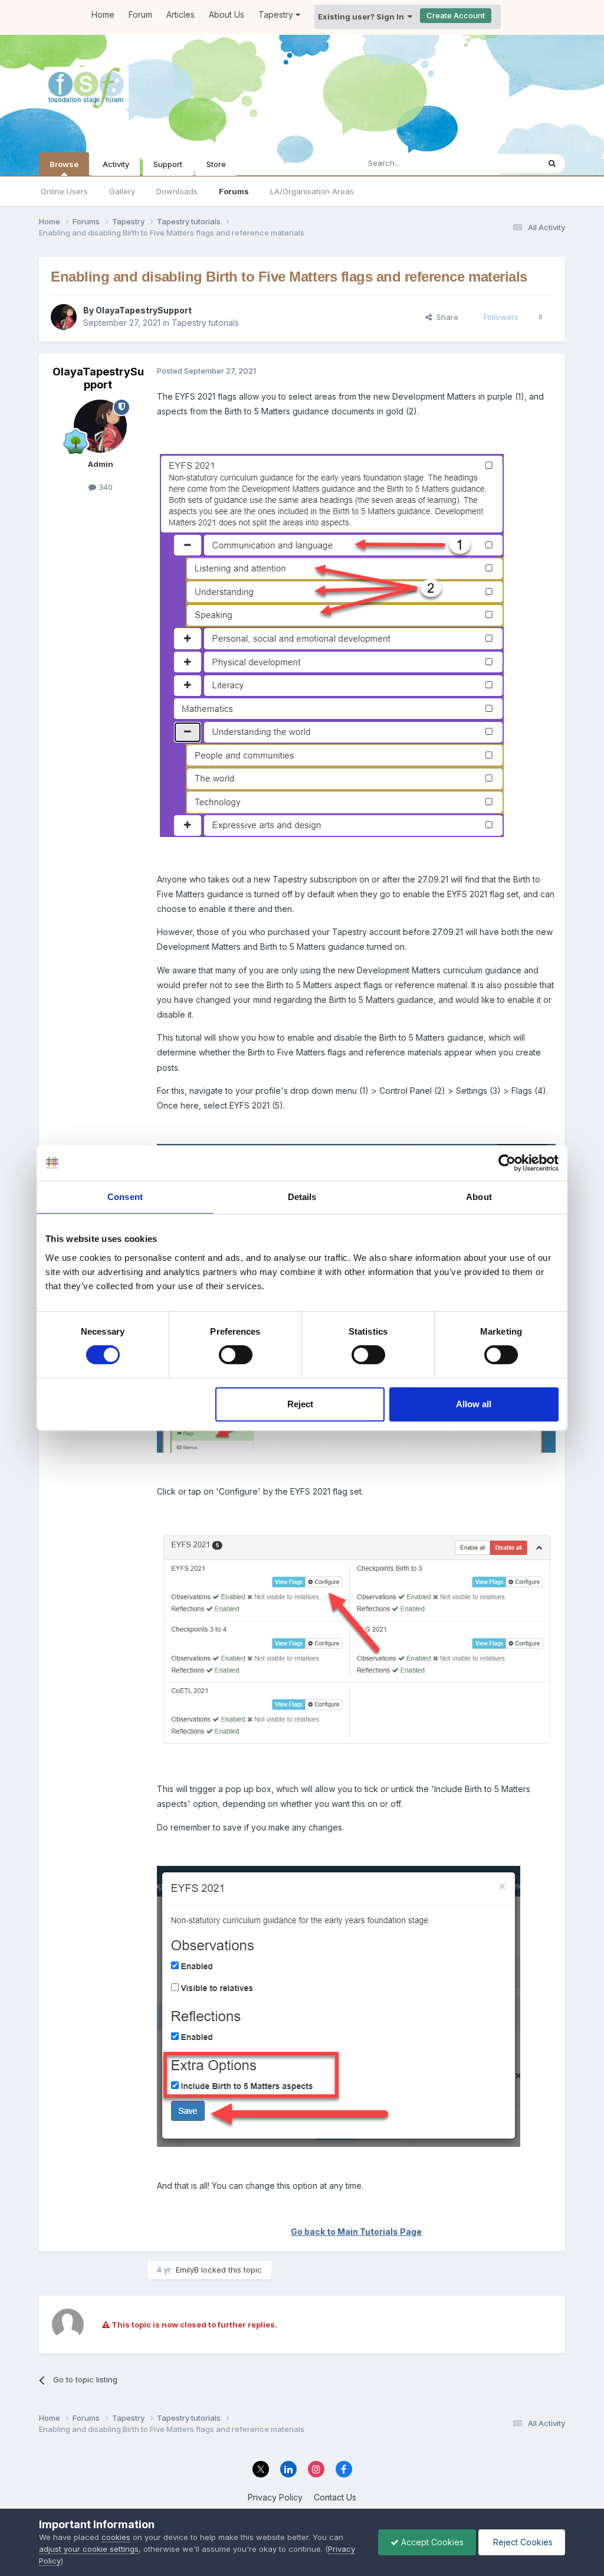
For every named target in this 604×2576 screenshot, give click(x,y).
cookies (116, 2537)
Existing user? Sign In (363, 17)
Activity (116, 164)
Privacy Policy (275, 2497)
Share (445, 317)
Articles (180, 14)
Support (168, 164)
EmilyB (187, 2270)
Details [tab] (302, 1197)
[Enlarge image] (331, 644)
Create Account (456, 15)
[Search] (552, 164)
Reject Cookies (522, 2542)
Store (216, 164)
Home (103, 14)
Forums (234, 191)
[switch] (236, 1355)
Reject (300, 1404)
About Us (226, 14)
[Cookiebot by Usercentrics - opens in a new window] (507, 1163)
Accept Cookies (431, 2542)
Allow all (474, 1404)
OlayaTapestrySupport (144, 310)
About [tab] (479, 1197)
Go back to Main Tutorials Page (356, 2232)
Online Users (64, 191)
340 (104, 487)
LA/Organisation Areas (312, 191)
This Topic (505, 163)
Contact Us (335, 2497)
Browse (64, 164)
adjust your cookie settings (89, 2549)
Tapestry (277, 14)
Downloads (177, 191)
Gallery (122, 191)
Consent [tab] (125, 1197)
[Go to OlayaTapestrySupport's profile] (64, 317)
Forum (140, 14)
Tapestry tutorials (205, 323)
